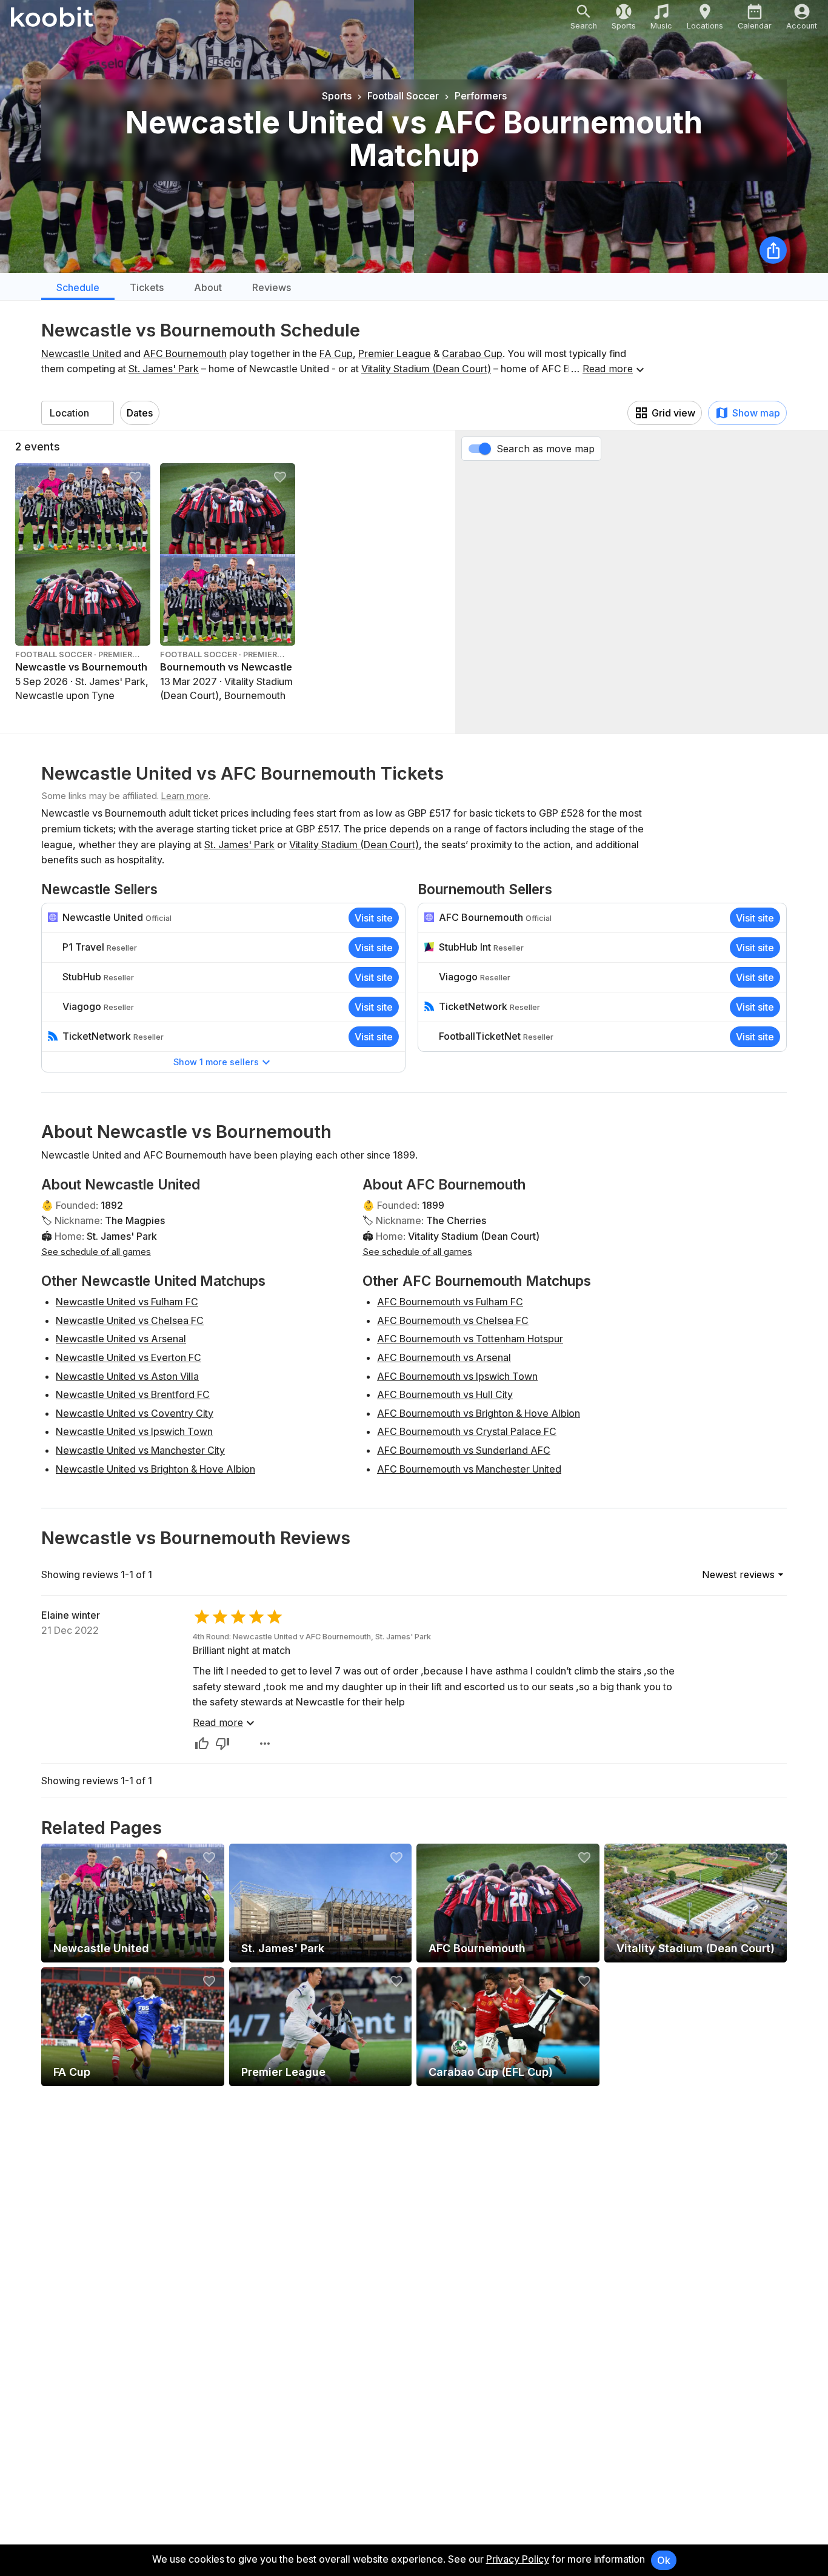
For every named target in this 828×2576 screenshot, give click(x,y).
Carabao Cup (472, 353)
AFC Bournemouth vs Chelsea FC (453, 1320)
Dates (140, 413)
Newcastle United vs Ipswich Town (134, 1431)
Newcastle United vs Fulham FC (127, 1302)
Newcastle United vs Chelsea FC (130, 1320)
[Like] (202, 1744)
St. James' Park (164, 369)
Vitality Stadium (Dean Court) (426, 369)
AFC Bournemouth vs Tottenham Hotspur (470, 1339)
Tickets (147, 287)
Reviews (272, 287)
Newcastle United (81, 353)
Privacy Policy (518, 2559)
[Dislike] (222, 1744)
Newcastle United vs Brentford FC (133, 1394)
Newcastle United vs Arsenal (121, 1339)
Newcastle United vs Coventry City (135, 1413)
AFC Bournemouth (185, 353)
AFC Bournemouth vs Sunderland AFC (464, 1450)
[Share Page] (773, 250)
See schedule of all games (96, 1252)
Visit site (374, 918)
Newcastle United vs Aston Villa (127, 1376)
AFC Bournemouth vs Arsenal (444, 1357)
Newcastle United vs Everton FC (129, 1357)
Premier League (395, 353)
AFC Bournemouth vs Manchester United (469, 1469)
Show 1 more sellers (216, 1062)
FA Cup (336, 353)
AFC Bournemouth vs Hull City (445, 1394)
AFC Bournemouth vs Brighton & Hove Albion (479, 1413)
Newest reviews (738, 1574)
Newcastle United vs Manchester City (140, 1450)
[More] (265, 1744)
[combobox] (78, 413)
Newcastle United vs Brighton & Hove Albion (155, 1469)
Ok (664, 2560)
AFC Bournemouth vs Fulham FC (450, 1302)
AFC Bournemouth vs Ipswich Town (457, 1376)
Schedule (78, 287)
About (208, 287)
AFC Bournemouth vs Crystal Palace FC (467, 1431)
